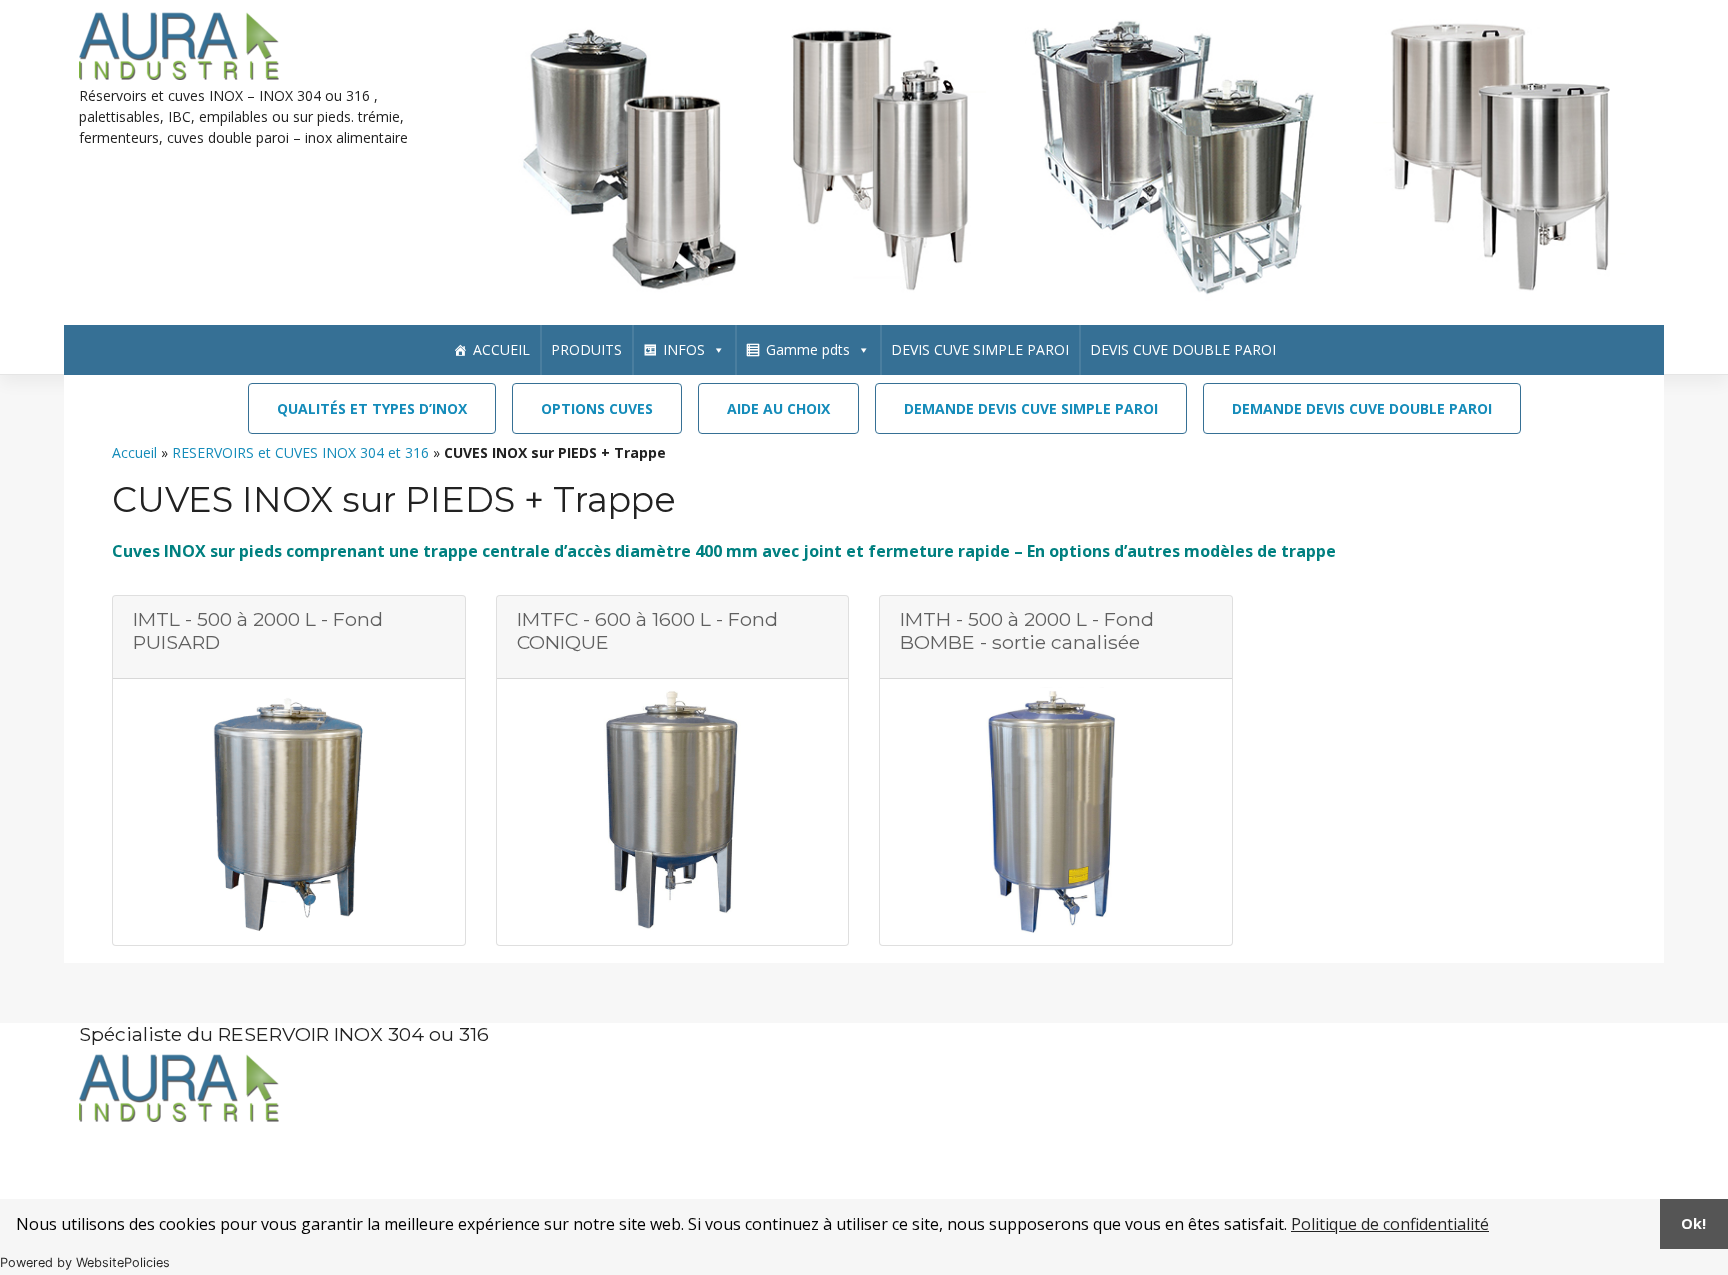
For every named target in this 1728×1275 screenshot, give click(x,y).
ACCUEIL (501, 349)
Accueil (134, 452)
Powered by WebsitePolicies (85, 1262)
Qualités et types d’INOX (372, 408)
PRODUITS (586, 349)
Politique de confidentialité (1390, 1224)
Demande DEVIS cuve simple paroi (1031, 408)
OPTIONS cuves (597, 408)
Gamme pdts (808, 349)
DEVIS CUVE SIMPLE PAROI (980, 349)
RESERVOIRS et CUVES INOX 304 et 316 (300, 452)
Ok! (1693, 1223)
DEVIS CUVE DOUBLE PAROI (1183, 349)
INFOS (684, 349)
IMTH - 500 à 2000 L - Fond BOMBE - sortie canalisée (1027, 630)
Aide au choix (778, 408)
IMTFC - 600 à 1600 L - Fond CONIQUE (647, 630)
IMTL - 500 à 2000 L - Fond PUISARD (258, 630)
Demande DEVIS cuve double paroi (1362, 408)
